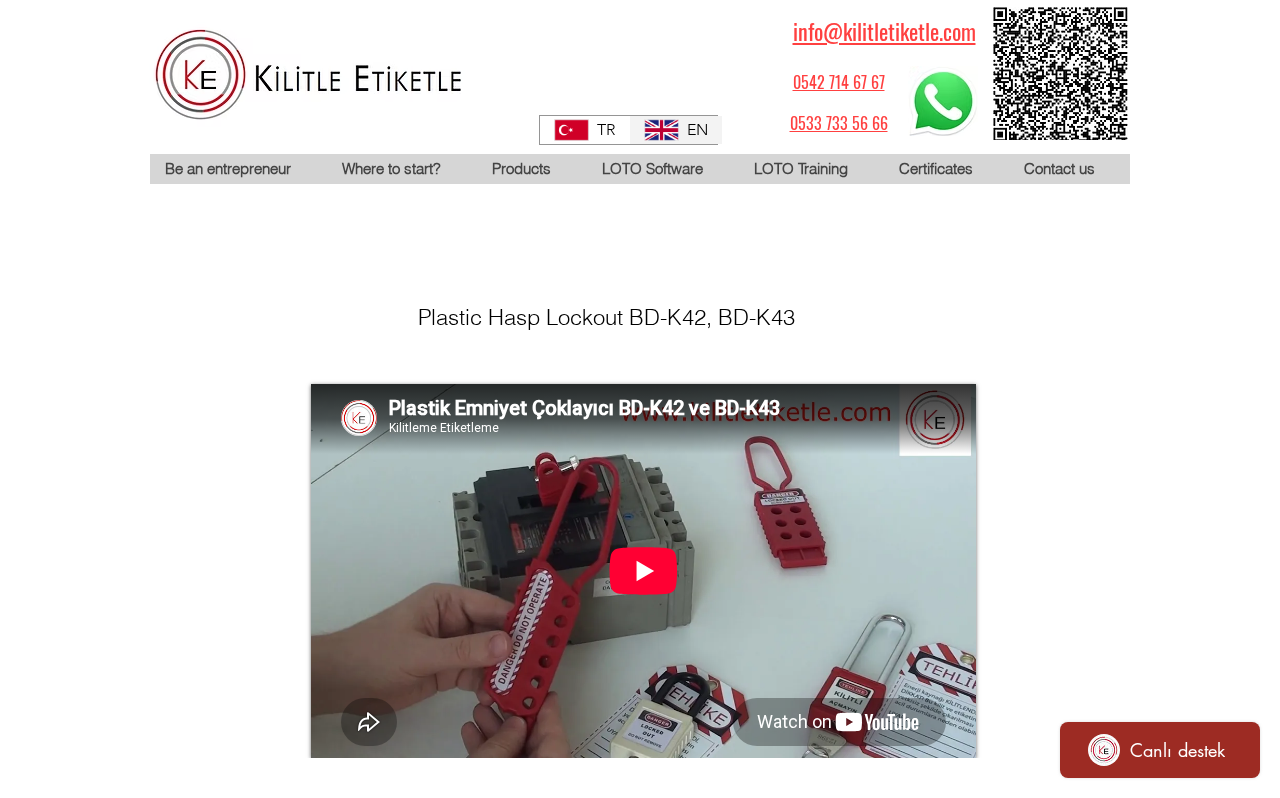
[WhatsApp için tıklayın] (943, 101)
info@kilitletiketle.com (884, 31)
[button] (531, 169)
